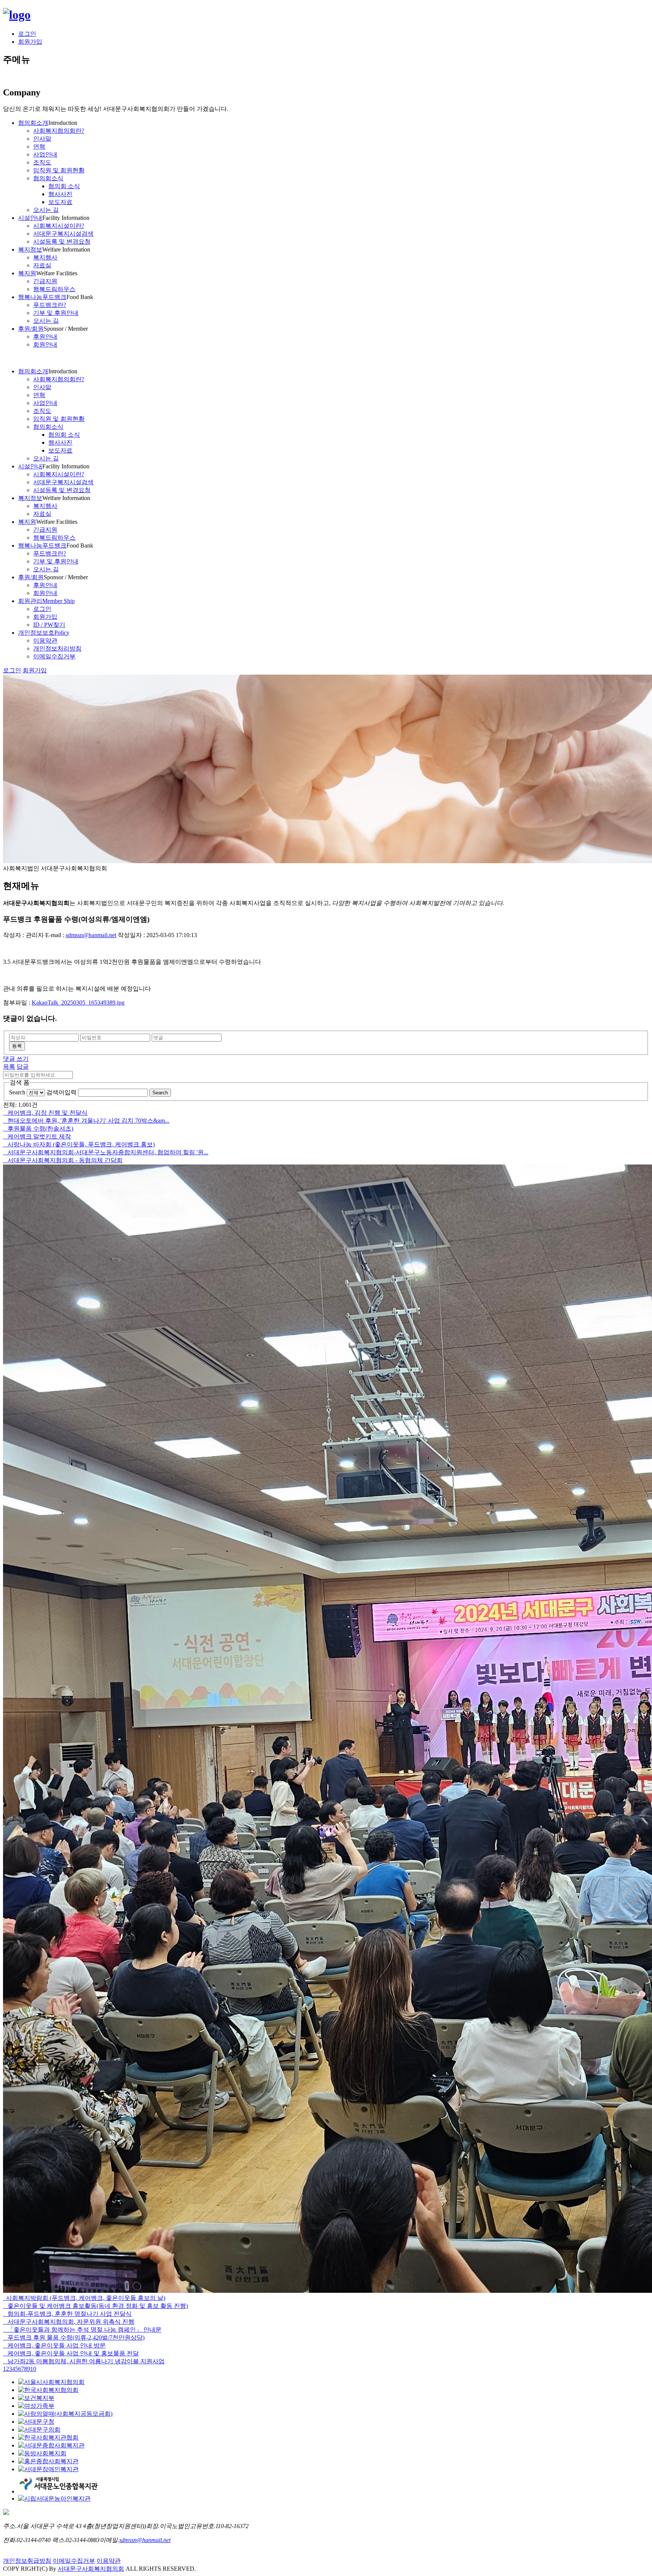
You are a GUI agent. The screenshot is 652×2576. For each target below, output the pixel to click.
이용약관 (109, 2561)
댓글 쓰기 (16, 1059)
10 (33, 2369)
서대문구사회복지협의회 (91, 2569)
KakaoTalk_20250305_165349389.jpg (78, 1003)
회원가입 (30, 42)
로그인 (27, 34)
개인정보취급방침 (27, 2561)
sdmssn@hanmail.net (91, 935)
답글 (23, 1067)
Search (17, 1092)
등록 (17, 1046)
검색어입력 (62, 1092)
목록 (9, 1067)
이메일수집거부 (74, 2561)
